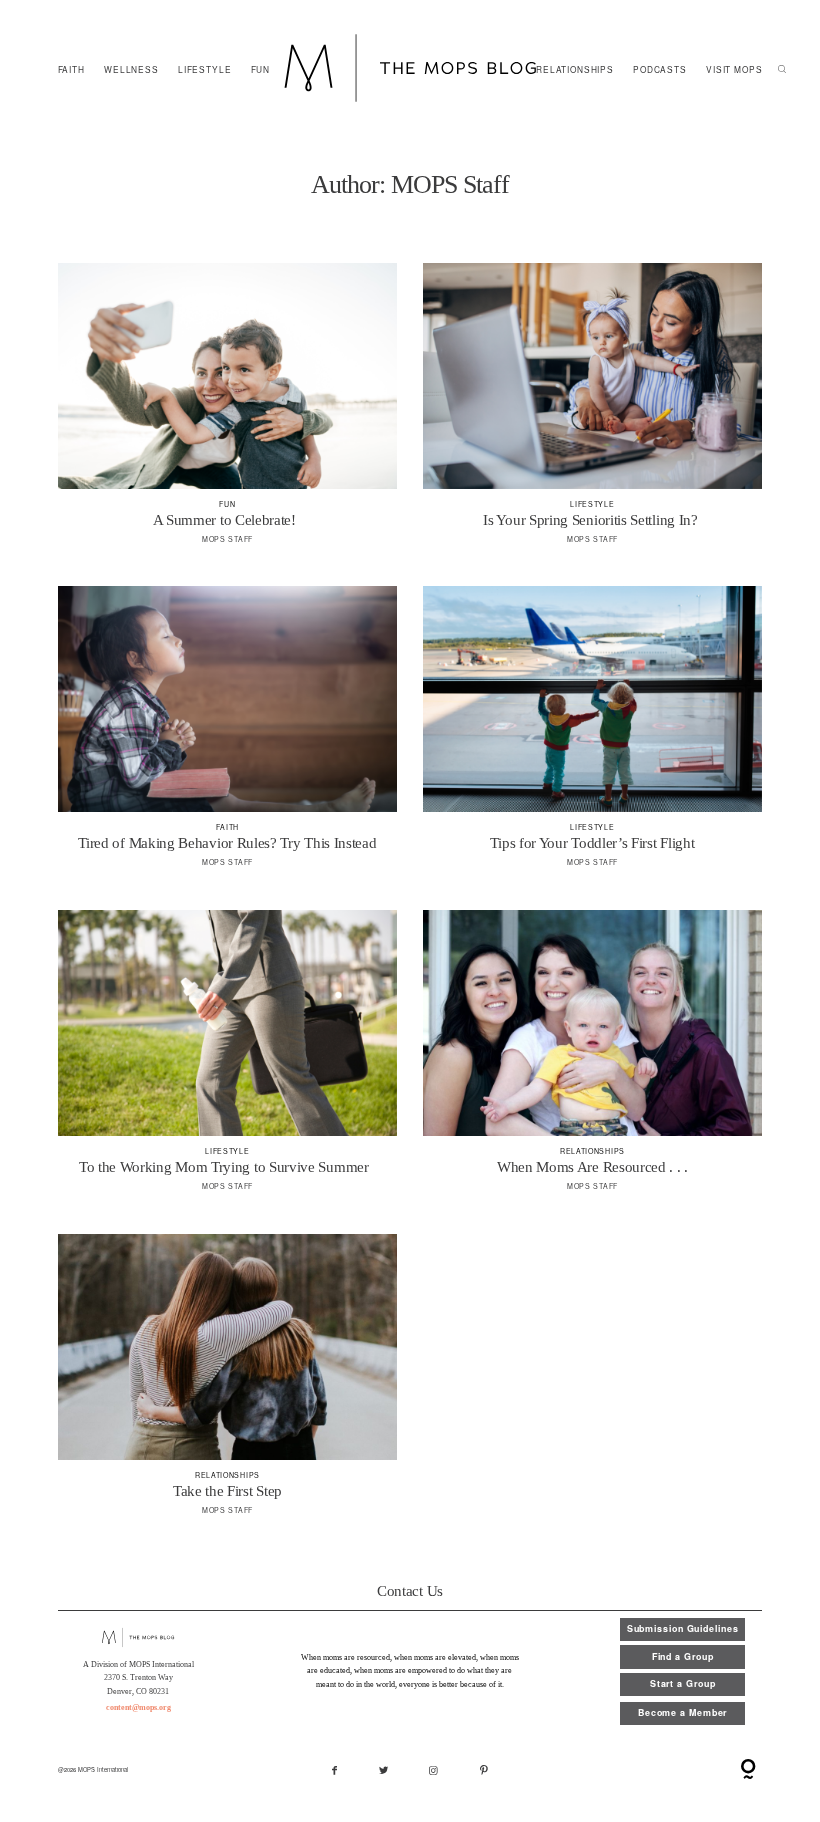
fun (227, 504)
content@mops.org (138, 1707)
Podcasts (660, 69)
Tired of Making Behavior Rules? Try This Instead (227, 735)
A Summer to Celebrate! (227, 412)
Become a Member (682, 1712)
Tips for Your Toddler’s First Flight (592, 735)
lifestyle (205, 69)
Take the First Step (227, 1383)
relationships (575, 69)
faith (71, 69)
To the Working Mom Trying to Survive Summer (227, 1059)
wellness (131, 69)
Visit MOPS (734, 69)
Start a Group (683, 1683)
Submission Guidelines (683, 1628)
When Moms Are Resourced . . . (592, 1059)
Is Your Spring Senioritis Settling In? (592, 412)
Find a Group (683, 1656)
